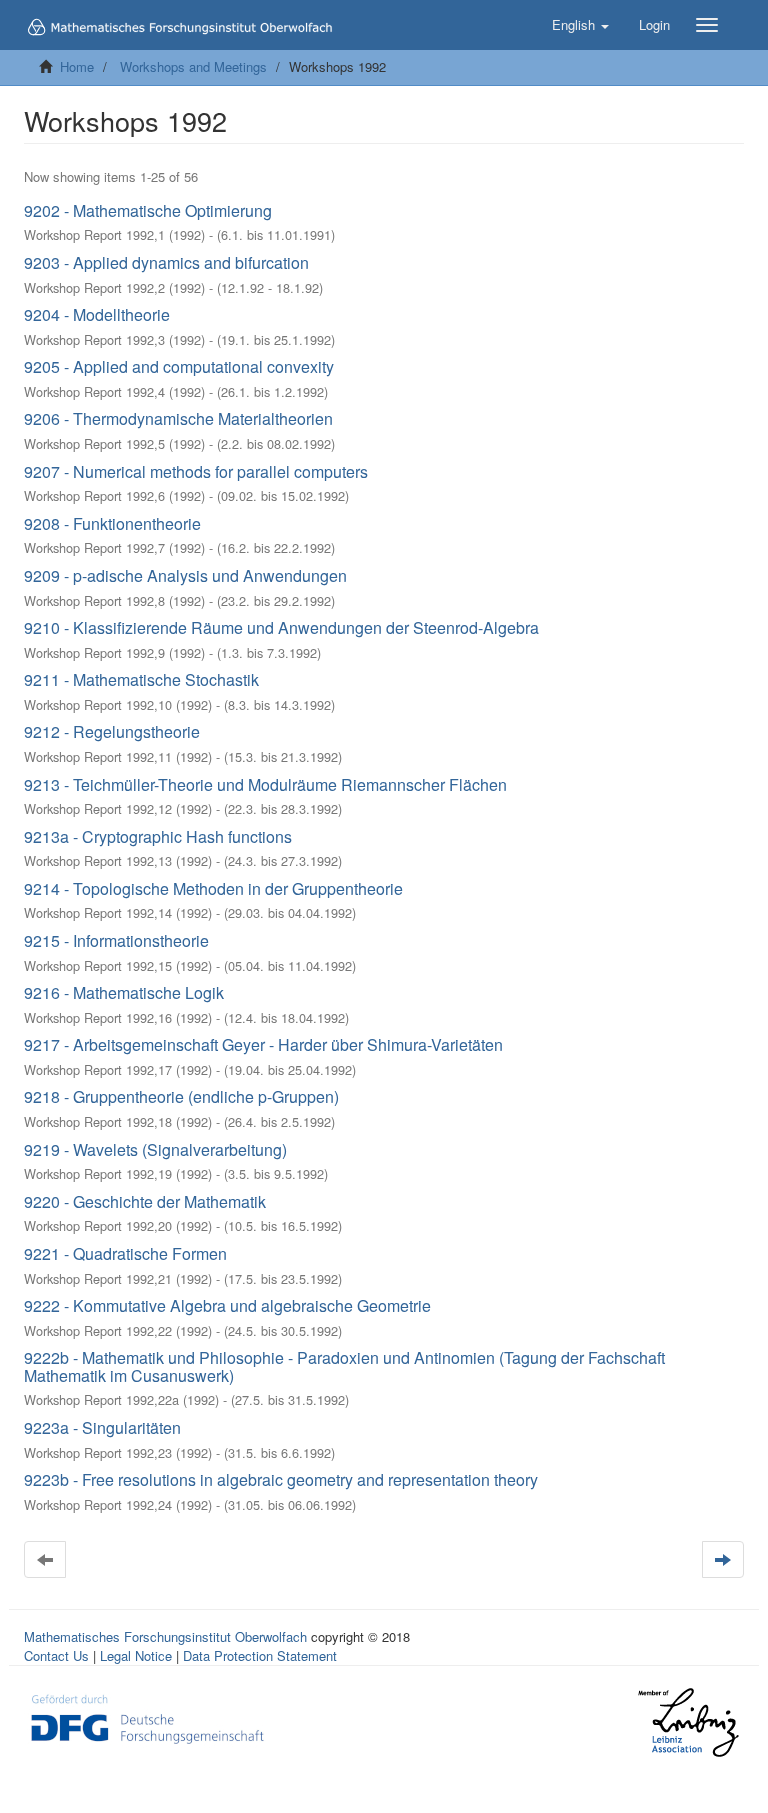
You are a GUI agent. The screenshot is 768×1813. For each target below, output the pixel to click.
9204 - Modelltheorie (97, 314)
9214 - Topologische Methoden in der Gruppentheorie (213, 888)
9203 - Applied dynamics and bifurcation (166, 262)
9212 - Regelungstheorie (112, 731)
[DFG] (147, 1717)
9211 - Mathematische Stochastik (141, 679)
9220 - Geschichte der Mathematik (145, 1201)
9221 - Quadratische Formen (125, 1253)
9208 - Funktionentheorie (112, 523)
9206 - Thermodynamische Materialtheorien (178, 418)
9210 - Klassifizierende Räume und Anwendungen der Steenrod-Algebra (281, 627)
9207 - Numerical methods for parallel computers (196, 471)
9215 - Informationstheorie (116, 940)
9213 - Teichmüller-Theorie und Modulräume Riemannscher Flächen (265, 784)
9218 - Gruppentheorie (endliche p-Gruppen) (181, 1096)
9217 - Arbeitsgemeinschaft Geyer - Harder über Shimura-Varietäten (263, 1044)
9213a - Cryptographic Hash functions (158, 836)
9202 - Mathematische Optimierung (148, 210)
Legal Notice (136, 1655)
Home (77, 66)
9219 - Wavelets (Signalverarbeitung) (155, 1149)
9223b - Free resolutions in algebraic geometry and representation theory (281, 1479)
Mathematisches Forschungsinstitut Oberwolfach (165, 1636)
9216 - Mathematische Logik (124, 992)
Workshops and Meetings (193, 66)
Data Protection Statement (260, 1655)
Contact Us (56, 1655)
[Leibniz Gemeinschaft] (687, 1722)
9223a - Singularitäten (102, 1427)
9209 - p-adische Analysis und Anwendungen (185, 575)
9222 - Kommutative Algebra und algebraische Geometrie (227, 1305)
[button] (580, 25)
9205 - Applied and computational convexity (179, 366)
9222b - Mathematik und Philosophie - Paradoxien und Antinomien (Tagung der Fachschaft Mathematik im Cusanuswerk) (344, 1366)
